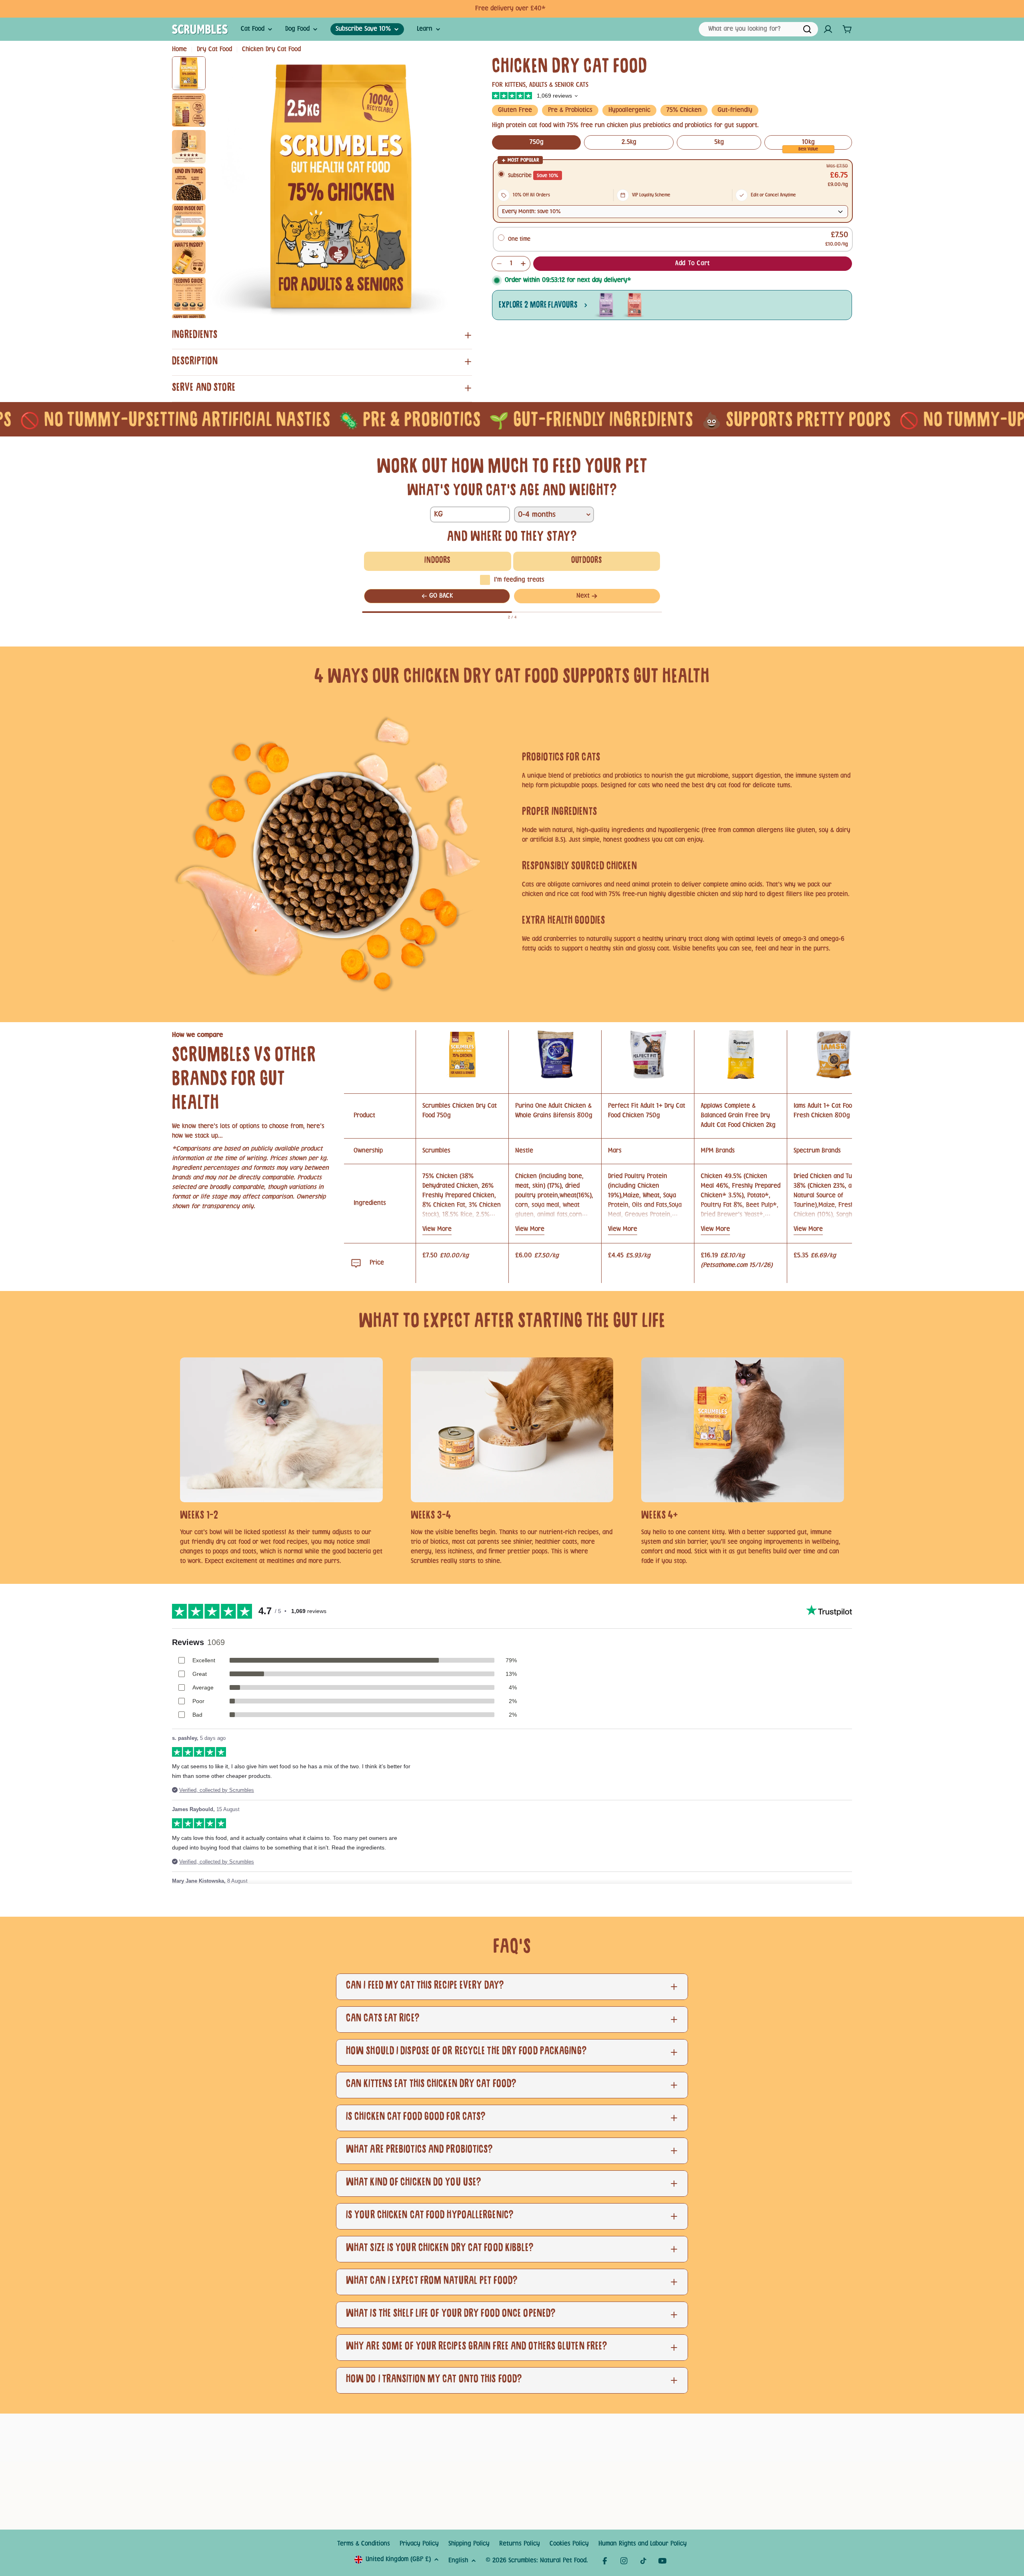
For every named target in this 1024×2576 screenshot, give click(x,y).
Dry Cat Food (214, 49)
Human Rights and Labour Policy (643, 2544)
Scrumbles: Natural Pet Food (547, 2561)
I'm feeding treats (519, 580)
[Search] (807, 29)
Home (179, 49)
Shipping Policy (469, 2544)
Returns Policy (520, 2544)
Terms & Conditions (364, 2544)
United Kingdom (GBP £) (398, 2559)
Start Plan (542, 9)
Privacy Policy (419, 2544)
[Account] (828, 29)
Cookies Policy (569, 2544)
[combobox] (758, 29)
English (458, 2561)
